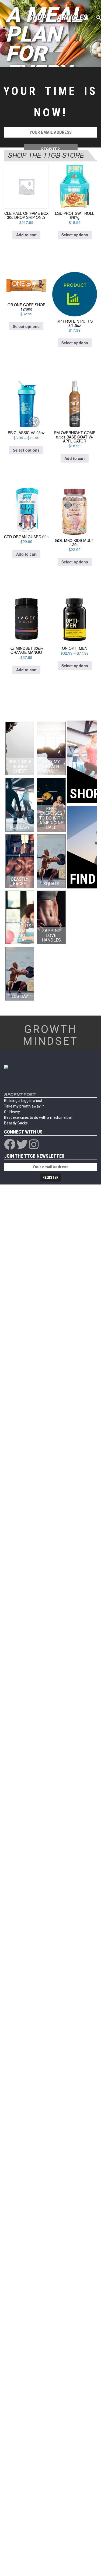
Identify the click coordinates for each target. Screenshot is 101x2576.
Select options (75, 235)
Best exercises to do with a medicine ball (38, 1117)
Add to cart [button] (26, 235)
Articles (72, 17)
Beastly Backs (16, 1123)
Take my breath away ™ (24, 1106)
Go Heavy (12, 1112)
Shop (37, 17)
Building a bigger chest (23, 1101)
